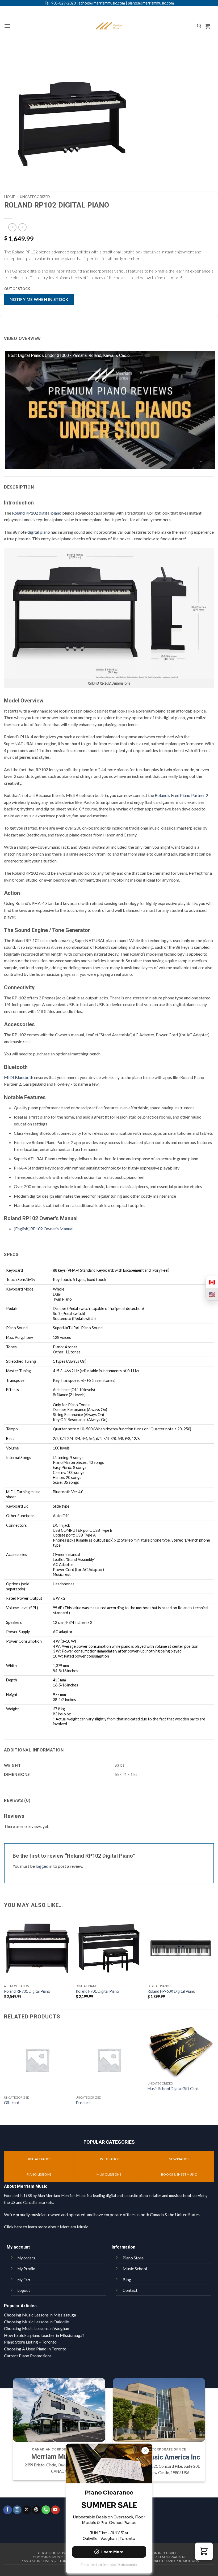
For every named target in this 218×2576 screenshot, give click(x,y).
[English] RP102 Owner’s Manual (44, 1229)
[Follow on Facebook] (8, 2510)
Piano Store (133, 2258)
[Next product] (12, 227)
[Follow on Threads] (36, 2510)
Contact (130, 2290)
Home (10, 197)
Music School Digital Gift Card (173, 2089)
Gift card (12, 2103)
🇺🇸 (212, 1294)
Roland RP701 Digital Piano (27, 1991)
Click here (13, 2227)
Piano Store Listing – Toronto (30, 2342)
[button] (7, 26)
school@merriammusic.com (102, 3)
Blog (127, 2279)
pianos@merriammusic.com (151, 3)
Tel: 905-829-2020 (60, 3)
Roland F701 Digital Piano (97, 1991)
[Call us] (46, 2510)
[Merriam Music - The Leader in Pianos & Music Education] (109, 26)
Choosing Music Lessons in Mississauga (40, 2315)
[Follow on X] (27, 2510)
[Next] (214, 2075)
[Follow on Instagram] (17, 2510)
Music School (135, 2269)
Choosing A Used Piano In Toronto (35, 2349)
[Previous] (4, 2075)
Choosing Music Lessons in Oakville (36, 2322)
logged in (44, 1866)
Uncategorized (35, 197)
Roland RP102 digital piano (37, 513)
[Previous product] (22, 227)
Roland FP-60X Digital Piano (171, 1991)
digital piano (39, 532)
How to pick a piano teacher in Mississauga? (44, 2335)
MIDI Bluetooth (19, 1077)
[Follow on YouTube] (55, 2510)
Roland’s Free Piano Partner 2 (181, 795)
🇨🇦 (212, 1282)
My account (18, 2247)
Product (83, 2103)
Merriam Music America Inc (159, 2457)
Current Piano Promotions (28, 2356)
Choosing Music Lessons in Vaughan (37, 2328)
